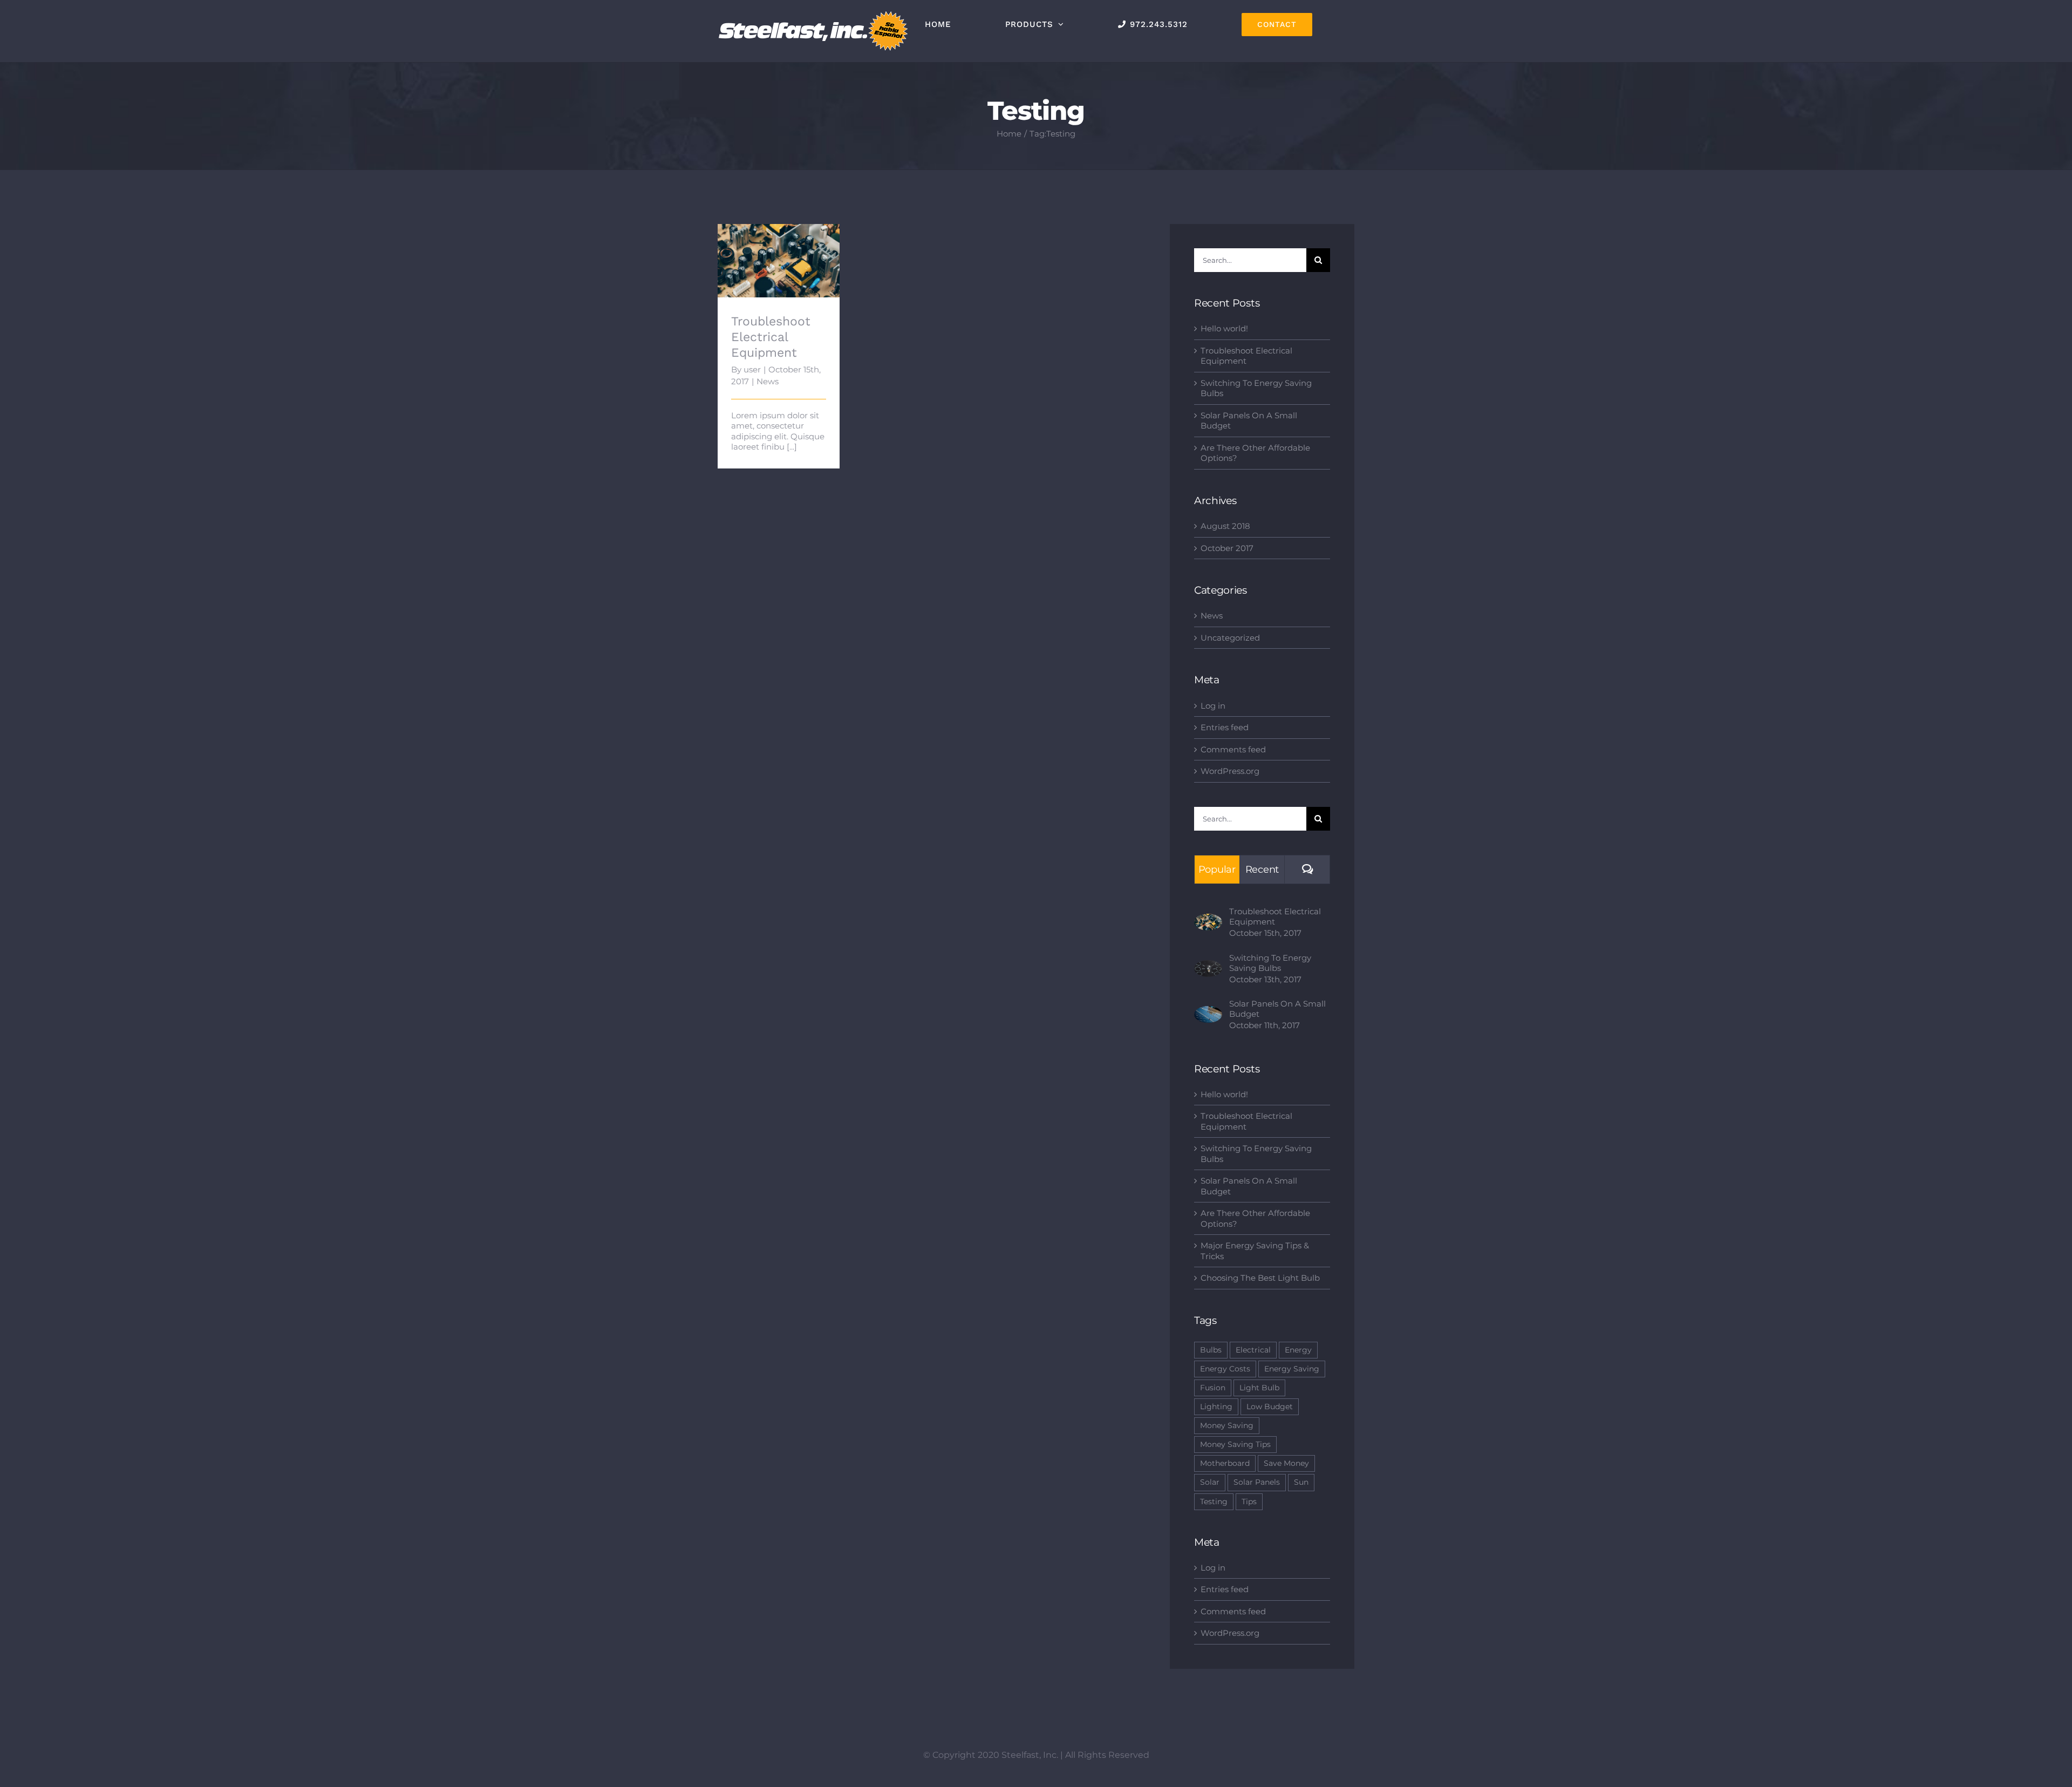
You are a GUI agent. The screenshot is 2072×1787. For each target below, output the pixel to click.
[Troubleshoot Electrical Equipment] (779, 261)
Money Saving (1227, 1425)
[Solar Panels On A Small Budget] (1208, 1011)
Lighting (1216, 1407)
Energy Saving (1292, 1369)
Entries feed (1225, 727)
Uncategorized (1230, 638)
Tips (1249, 1501)
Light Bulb (1259, 1388)
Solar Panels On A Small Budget (1277, 1009)
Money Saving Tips (1235, 1444)
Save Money (1286, 1463)
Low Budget (1270, 1407)
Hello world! (1224, 328)
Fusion (1213, 1388)
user (752, 369)
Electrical (1253, 1350)
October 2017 (1227, 548)
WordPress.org (1230, 771)
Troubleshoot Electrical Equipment (779, 238)
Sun (1301, 1482)
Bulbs (1211, 1350)
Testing (1214, 1501)
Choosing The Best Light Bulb (1260, 1278)
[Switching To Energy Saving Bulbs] (1208, 965)
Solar (1210, 1482)
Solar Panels (1257, 1482)
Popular (1217, 869)
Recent (1262, 869)
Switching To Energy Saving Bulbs (1270, 963)
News (768, 381)
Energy (1298, 1350)
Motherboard (1225, 1463)
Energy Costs (1225, 1369)
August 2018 (1225, 526)
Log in (1213, 706)
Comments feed (1233, 749)
